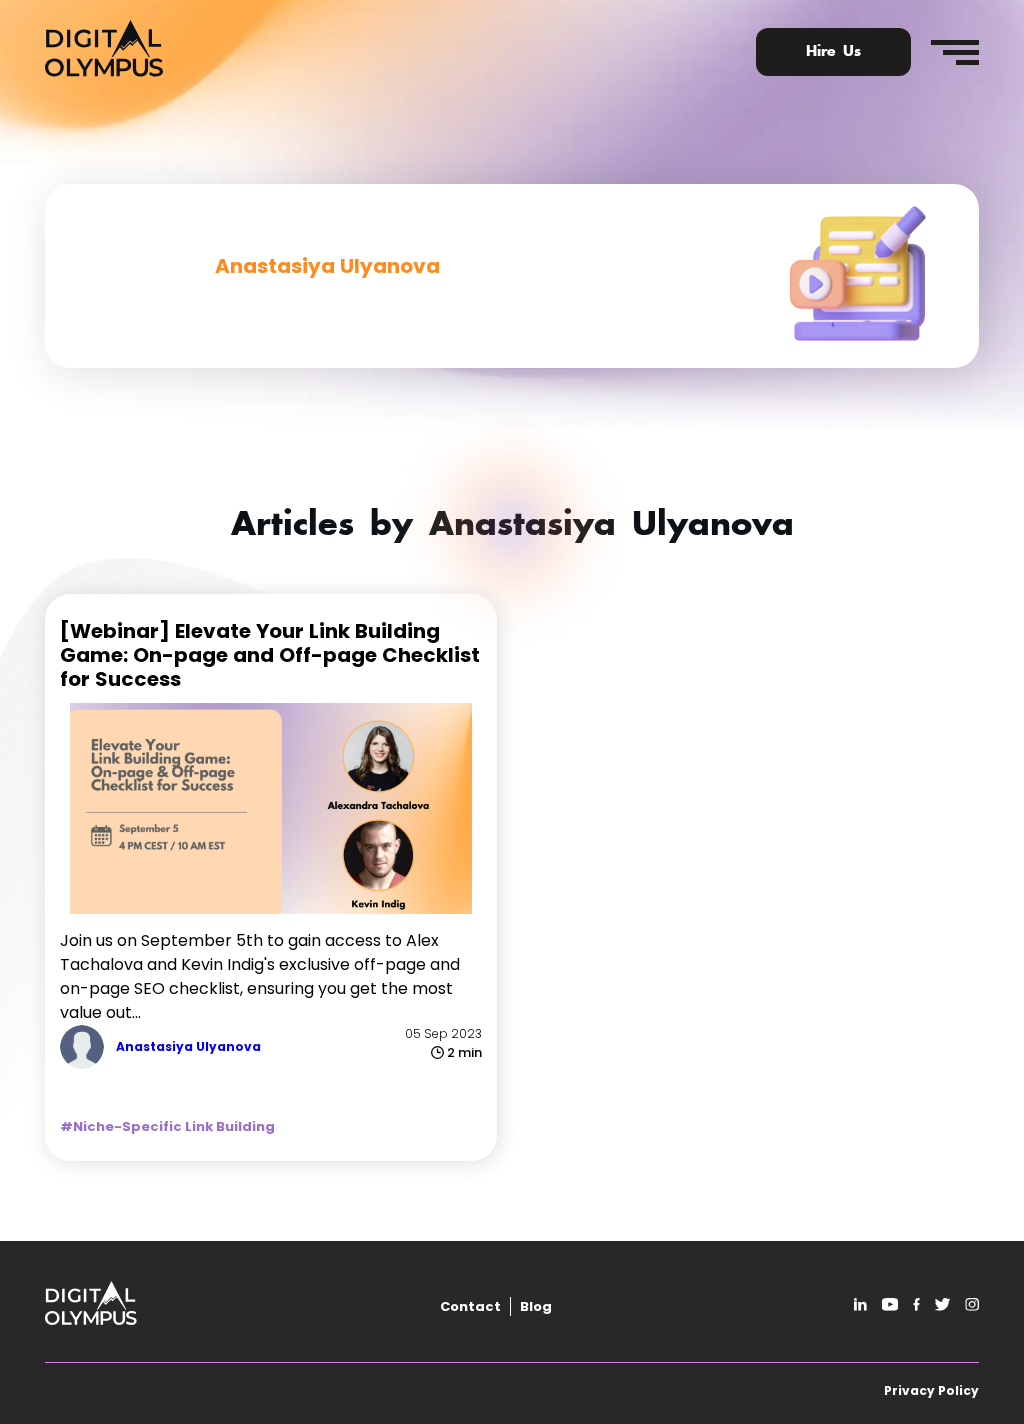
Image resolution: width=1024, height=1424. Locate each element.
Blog (536, 1306)
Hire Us (833, 52)
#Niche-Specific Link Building (167, 1126)
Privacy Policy (931, 1390)
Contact (470, 1306)
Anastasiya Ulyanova (188, 1046)
